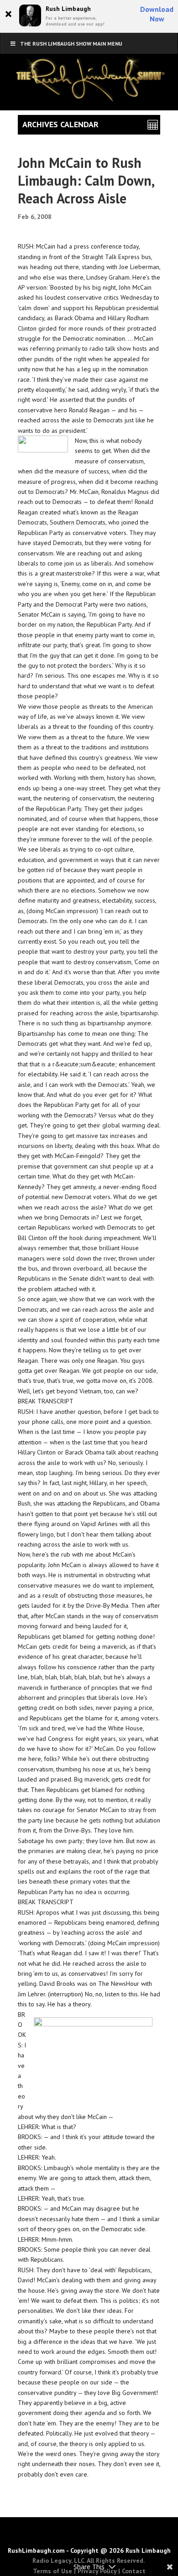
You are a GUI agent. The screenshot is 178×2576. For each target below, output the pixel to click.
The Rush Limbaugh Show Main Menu (71, 44)
